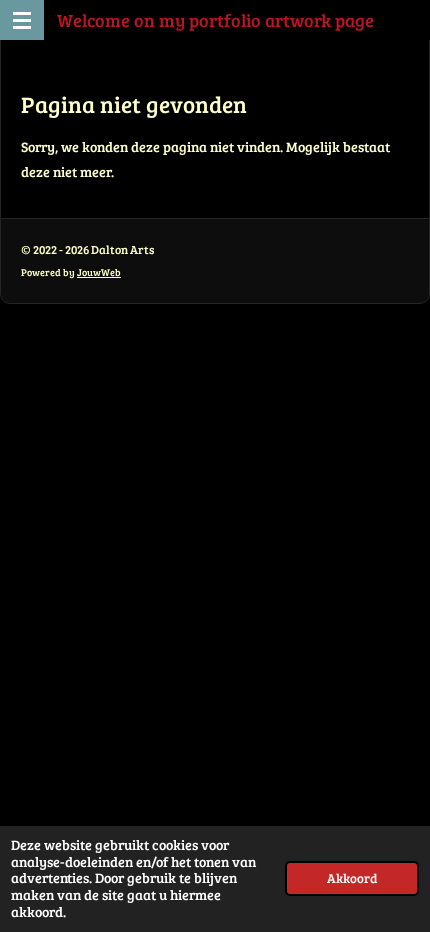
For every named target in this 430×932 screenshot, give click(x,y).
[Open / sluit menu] (22, 20)
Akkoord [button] (352, 878)
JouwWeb (99, 272)
